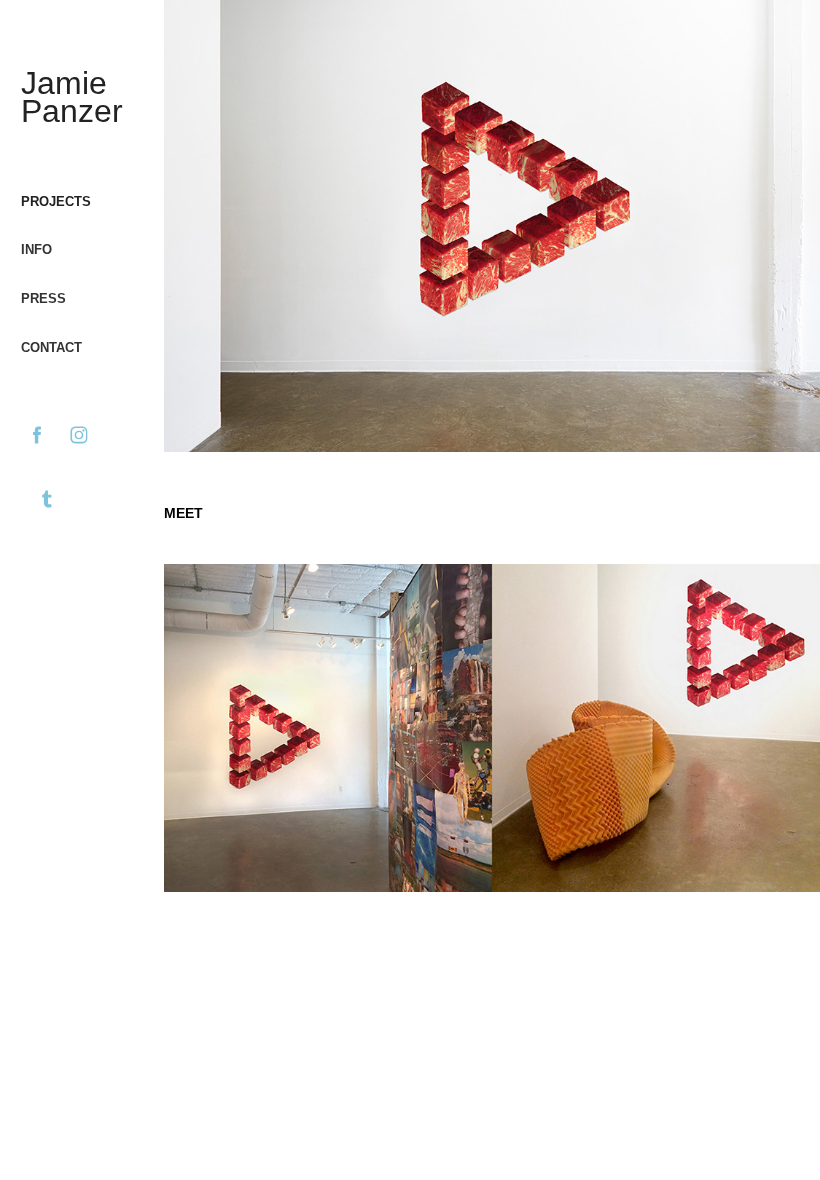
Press (43, 298)
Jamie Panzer (72, 97)
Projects (56, 201)
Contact (51, 347)
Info (36, 249)
